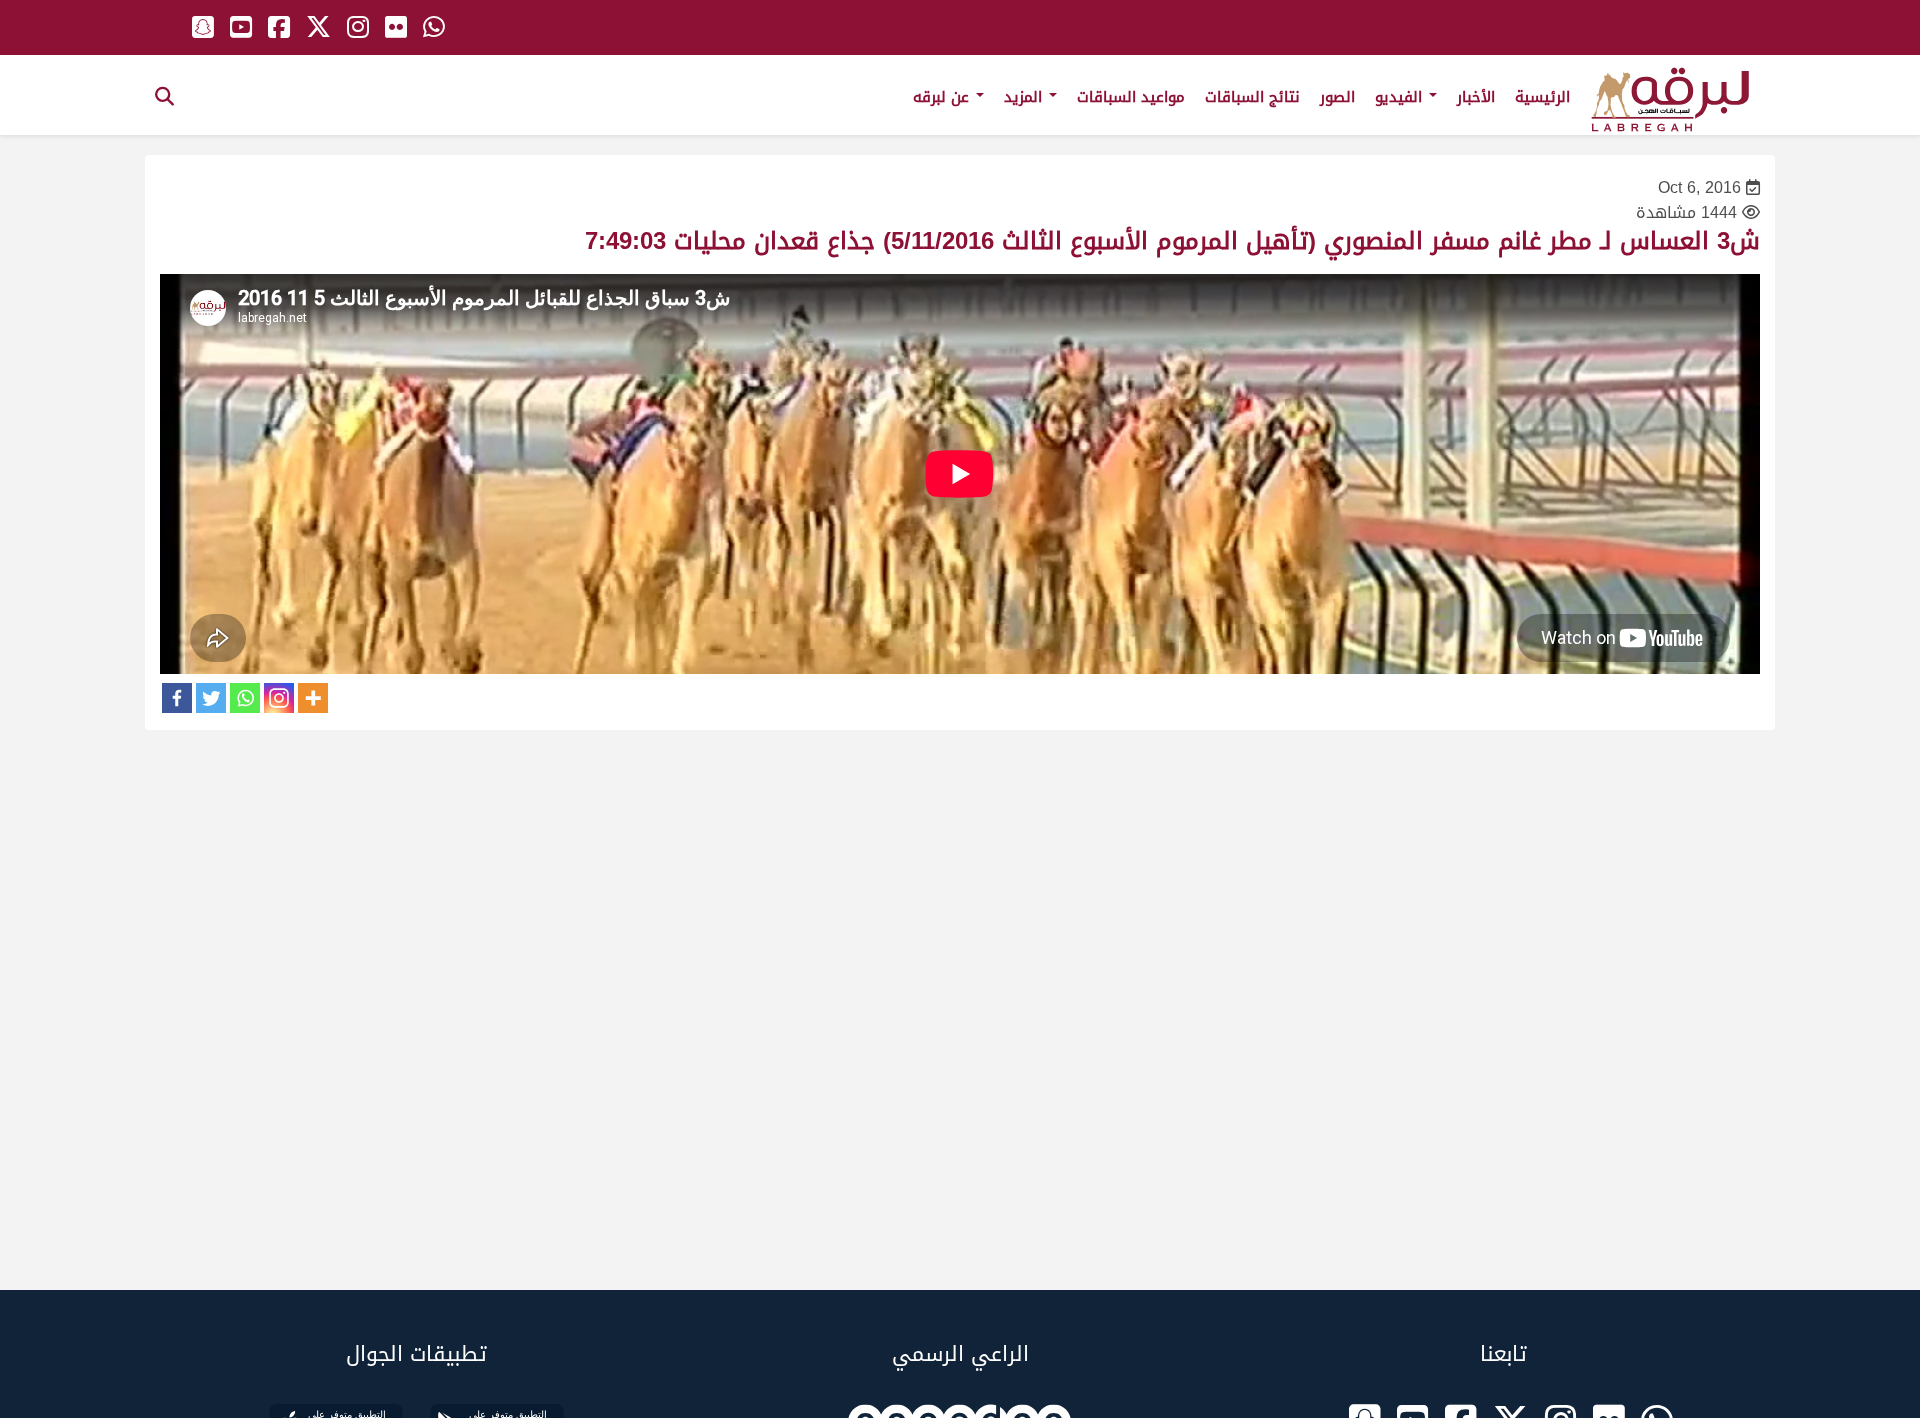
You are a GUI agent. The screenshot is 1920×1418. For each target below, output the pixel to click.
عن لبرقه (943, 97)
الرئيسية (1542, 97)
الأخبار (1476, 97)
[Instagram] (279, 698)
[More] (313, 698)
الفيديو (1401, 97)
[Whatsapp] (245, 698)
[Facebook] (177, 698)
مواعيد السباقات (1131, 97)
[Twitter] (211, 698)
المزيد (1025, 97)
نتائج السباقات (1252, 97)
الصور (1337, 97)
